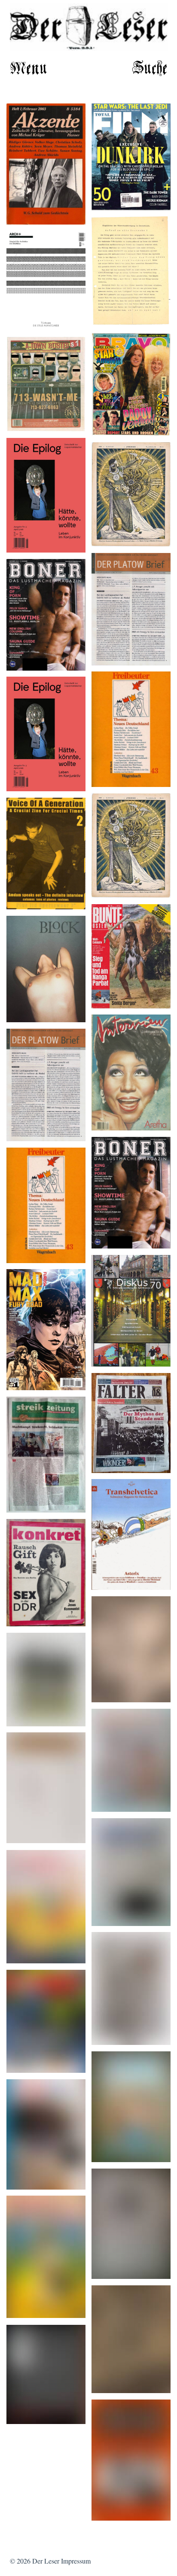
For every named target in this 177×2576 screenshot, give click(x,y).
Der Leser (46, 2562)
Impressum (76, 2562)
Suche (150, 69)
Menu (29, 69)
